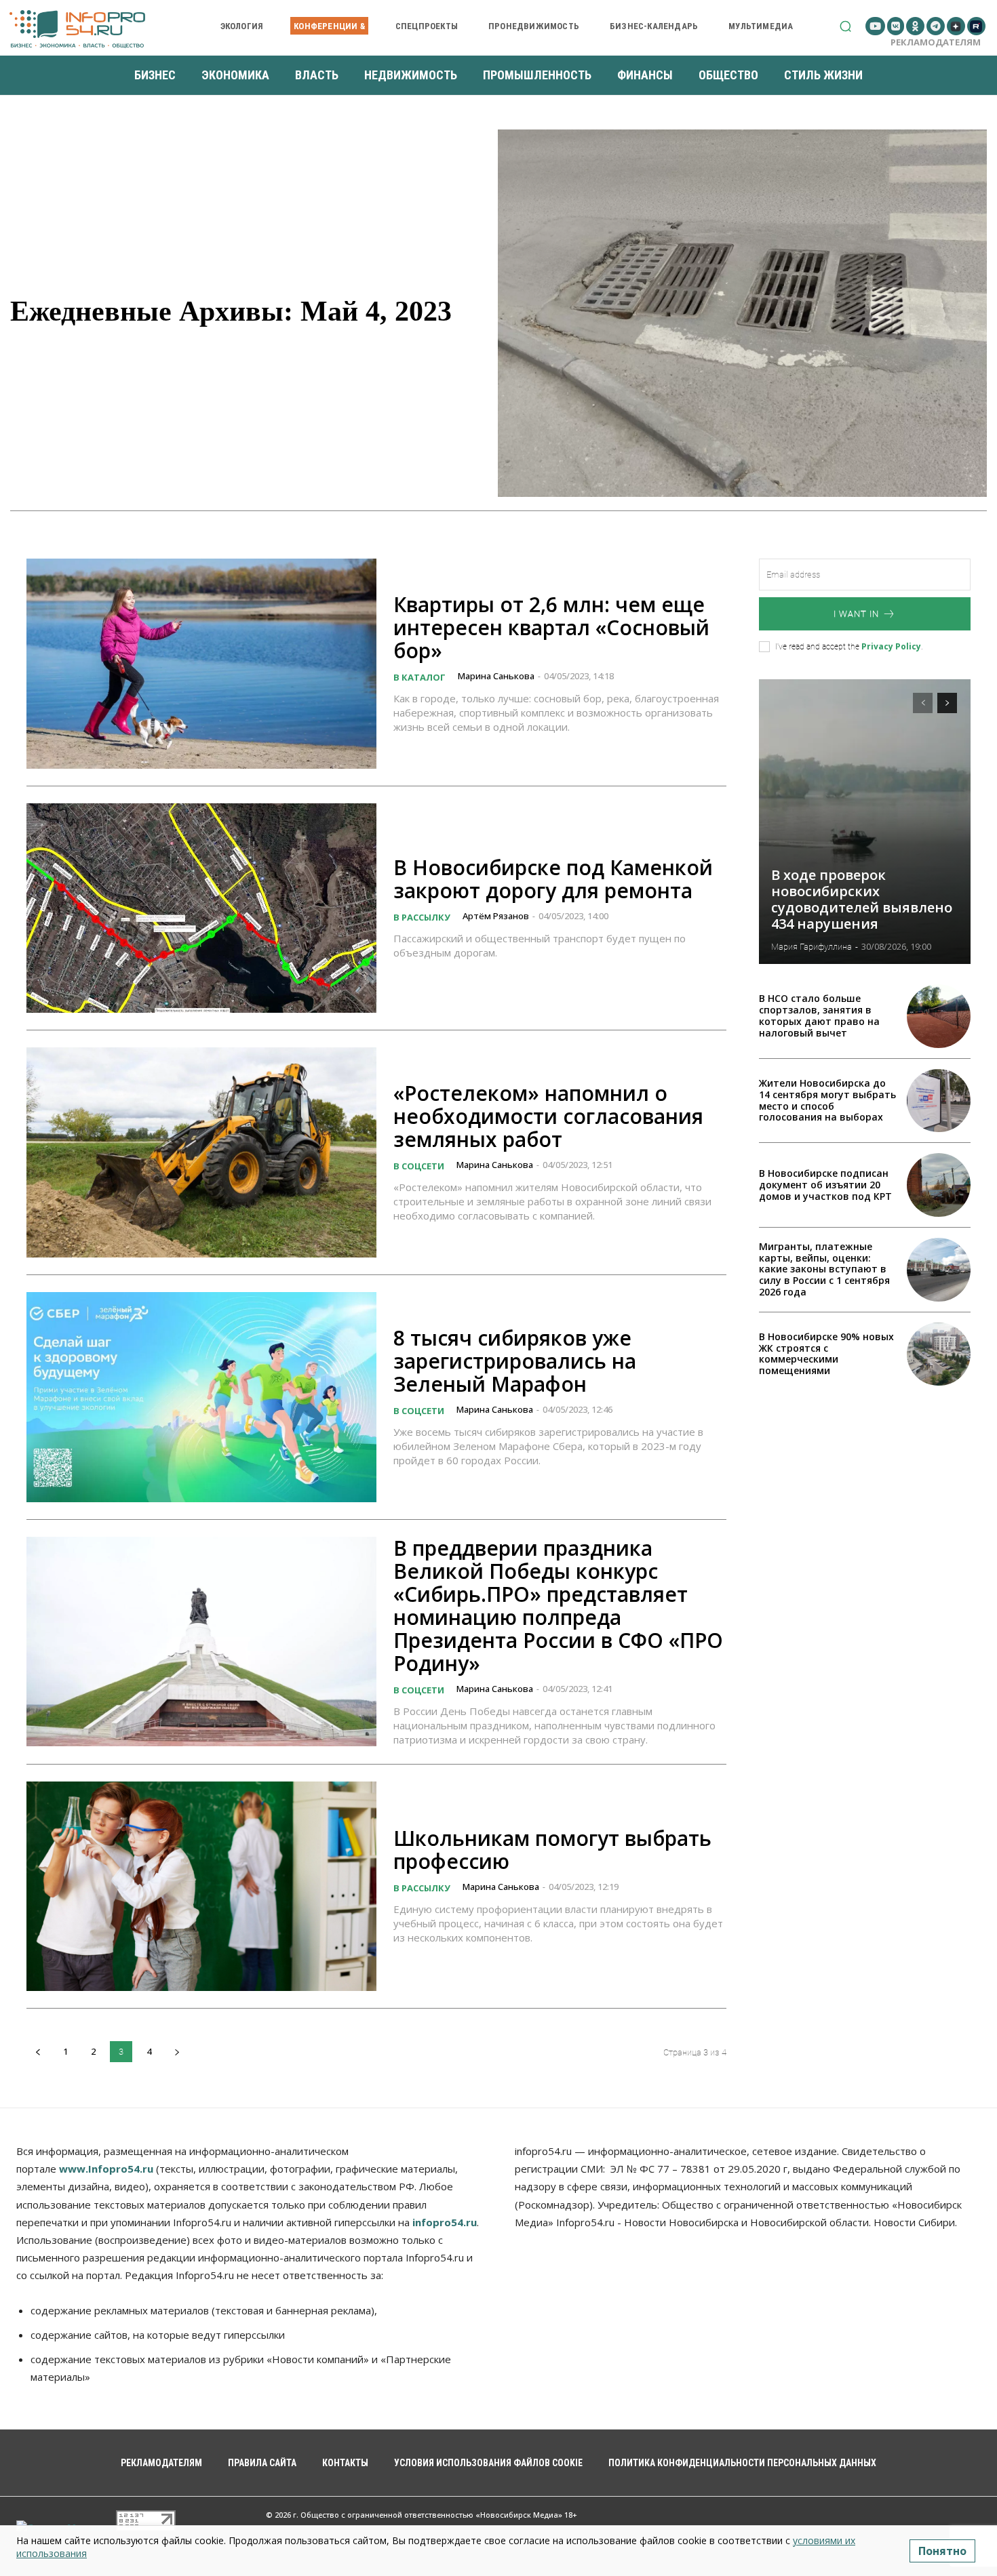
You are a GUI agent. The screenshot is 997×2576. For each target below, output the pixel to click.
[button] (845, 26)
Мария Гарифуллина (812, 947)
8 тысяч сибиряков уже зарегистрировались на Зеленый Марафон (515, 1361)
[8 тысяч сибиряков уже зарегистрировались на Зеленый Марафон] (201, 1397)
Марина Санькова (496, 676)
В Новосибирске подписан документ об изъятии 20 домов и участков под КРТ (825, 1185)
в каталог (419, 677)
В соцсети (419, 1166)
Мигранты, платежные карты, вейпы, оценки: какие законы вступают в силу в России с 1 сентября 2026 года (824, 1269)
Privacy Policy (891, 646)
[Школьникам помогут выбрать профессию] (201, 1887)
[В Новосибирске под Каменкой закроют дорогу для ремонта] (201, 908)
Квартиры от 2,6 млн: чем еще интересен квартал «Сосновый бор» (551, 627)
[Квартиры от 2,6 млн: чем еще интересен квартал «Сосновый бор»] (201, 664)
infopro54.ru (445, 2222)
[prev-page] (38, 2052)
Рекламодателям (936, 42)
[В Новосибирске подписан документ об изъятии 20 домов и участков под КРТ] (939, 1185)
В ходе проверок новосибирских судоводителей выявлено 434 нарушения (862, 899)
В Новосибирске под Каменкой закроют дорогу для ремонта (553, 879)
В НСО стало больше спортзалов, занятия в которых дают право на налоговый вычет (819, 1015)
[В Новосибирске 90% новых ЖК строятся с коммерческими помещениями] (939, 1354)
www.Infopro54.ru (106, 2169)
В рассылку (422, 917)
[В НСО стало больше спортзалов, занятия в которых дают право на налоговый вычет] (939, 1016)
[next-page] (177, 2052)
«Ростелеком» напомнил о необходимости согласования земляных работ (548, 1116)
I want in (856, 614)
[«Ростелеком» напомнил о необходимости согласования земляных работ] (201, 1152)
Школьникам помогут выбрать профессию (552, 1850)
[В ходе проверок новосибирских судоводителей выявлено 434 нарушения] (865, 822)
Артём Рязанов (496, 916)
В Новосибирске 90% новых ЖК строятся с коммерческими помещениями (826, 1353)
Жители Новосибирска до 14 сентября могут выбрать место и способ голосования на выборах (827, 1100)
